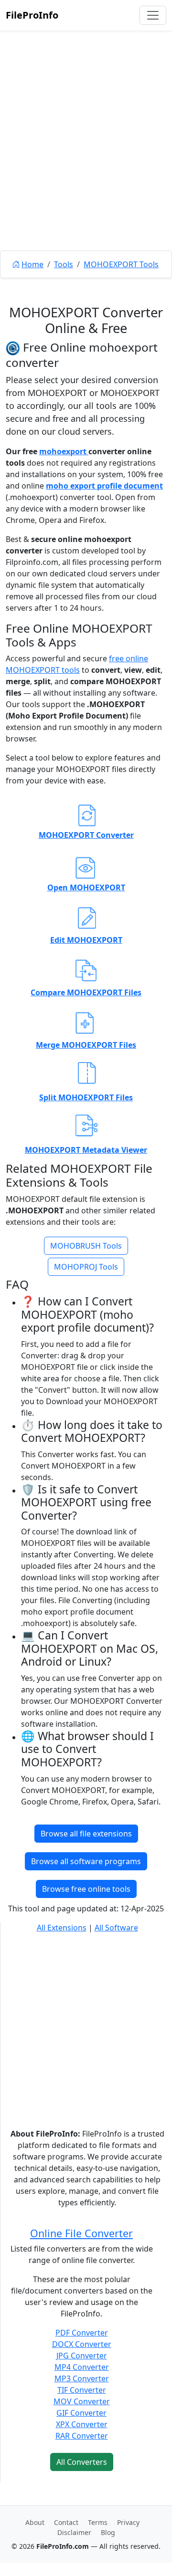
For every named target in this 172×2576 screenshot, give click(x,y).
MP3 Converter (82, 2378)
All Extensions (62, 1928)
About (35, 2522)
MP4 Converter (82, 2367)
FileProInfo (32, 15)
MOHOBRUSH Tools (86, 1246)
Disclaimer (74, 2532)
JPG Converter (82, 2356)
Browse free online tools (86, 1889)
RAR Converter (82, 2436)
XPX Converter (82, 2424)
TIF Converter (82, 2390)
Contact (66, 2522)
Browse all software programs (86, 1861)
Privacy (128, 2522)
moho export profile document (104, 486)
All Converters (82, 2462)
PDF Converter (82, 2333)
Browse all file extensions (86, 1834)
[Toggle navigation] (153, 15)
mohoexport (64, 451)
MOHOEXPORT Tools (121, 264)
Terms (98, 2522)
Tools (64, 264)
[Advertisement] (86, 162)
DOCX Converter (82, 2344)
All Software (116, 1928)
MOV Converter (82, 2401)
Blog (108, 2532)
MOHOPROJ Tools (86, 1267)
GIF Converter (81, 2413)
